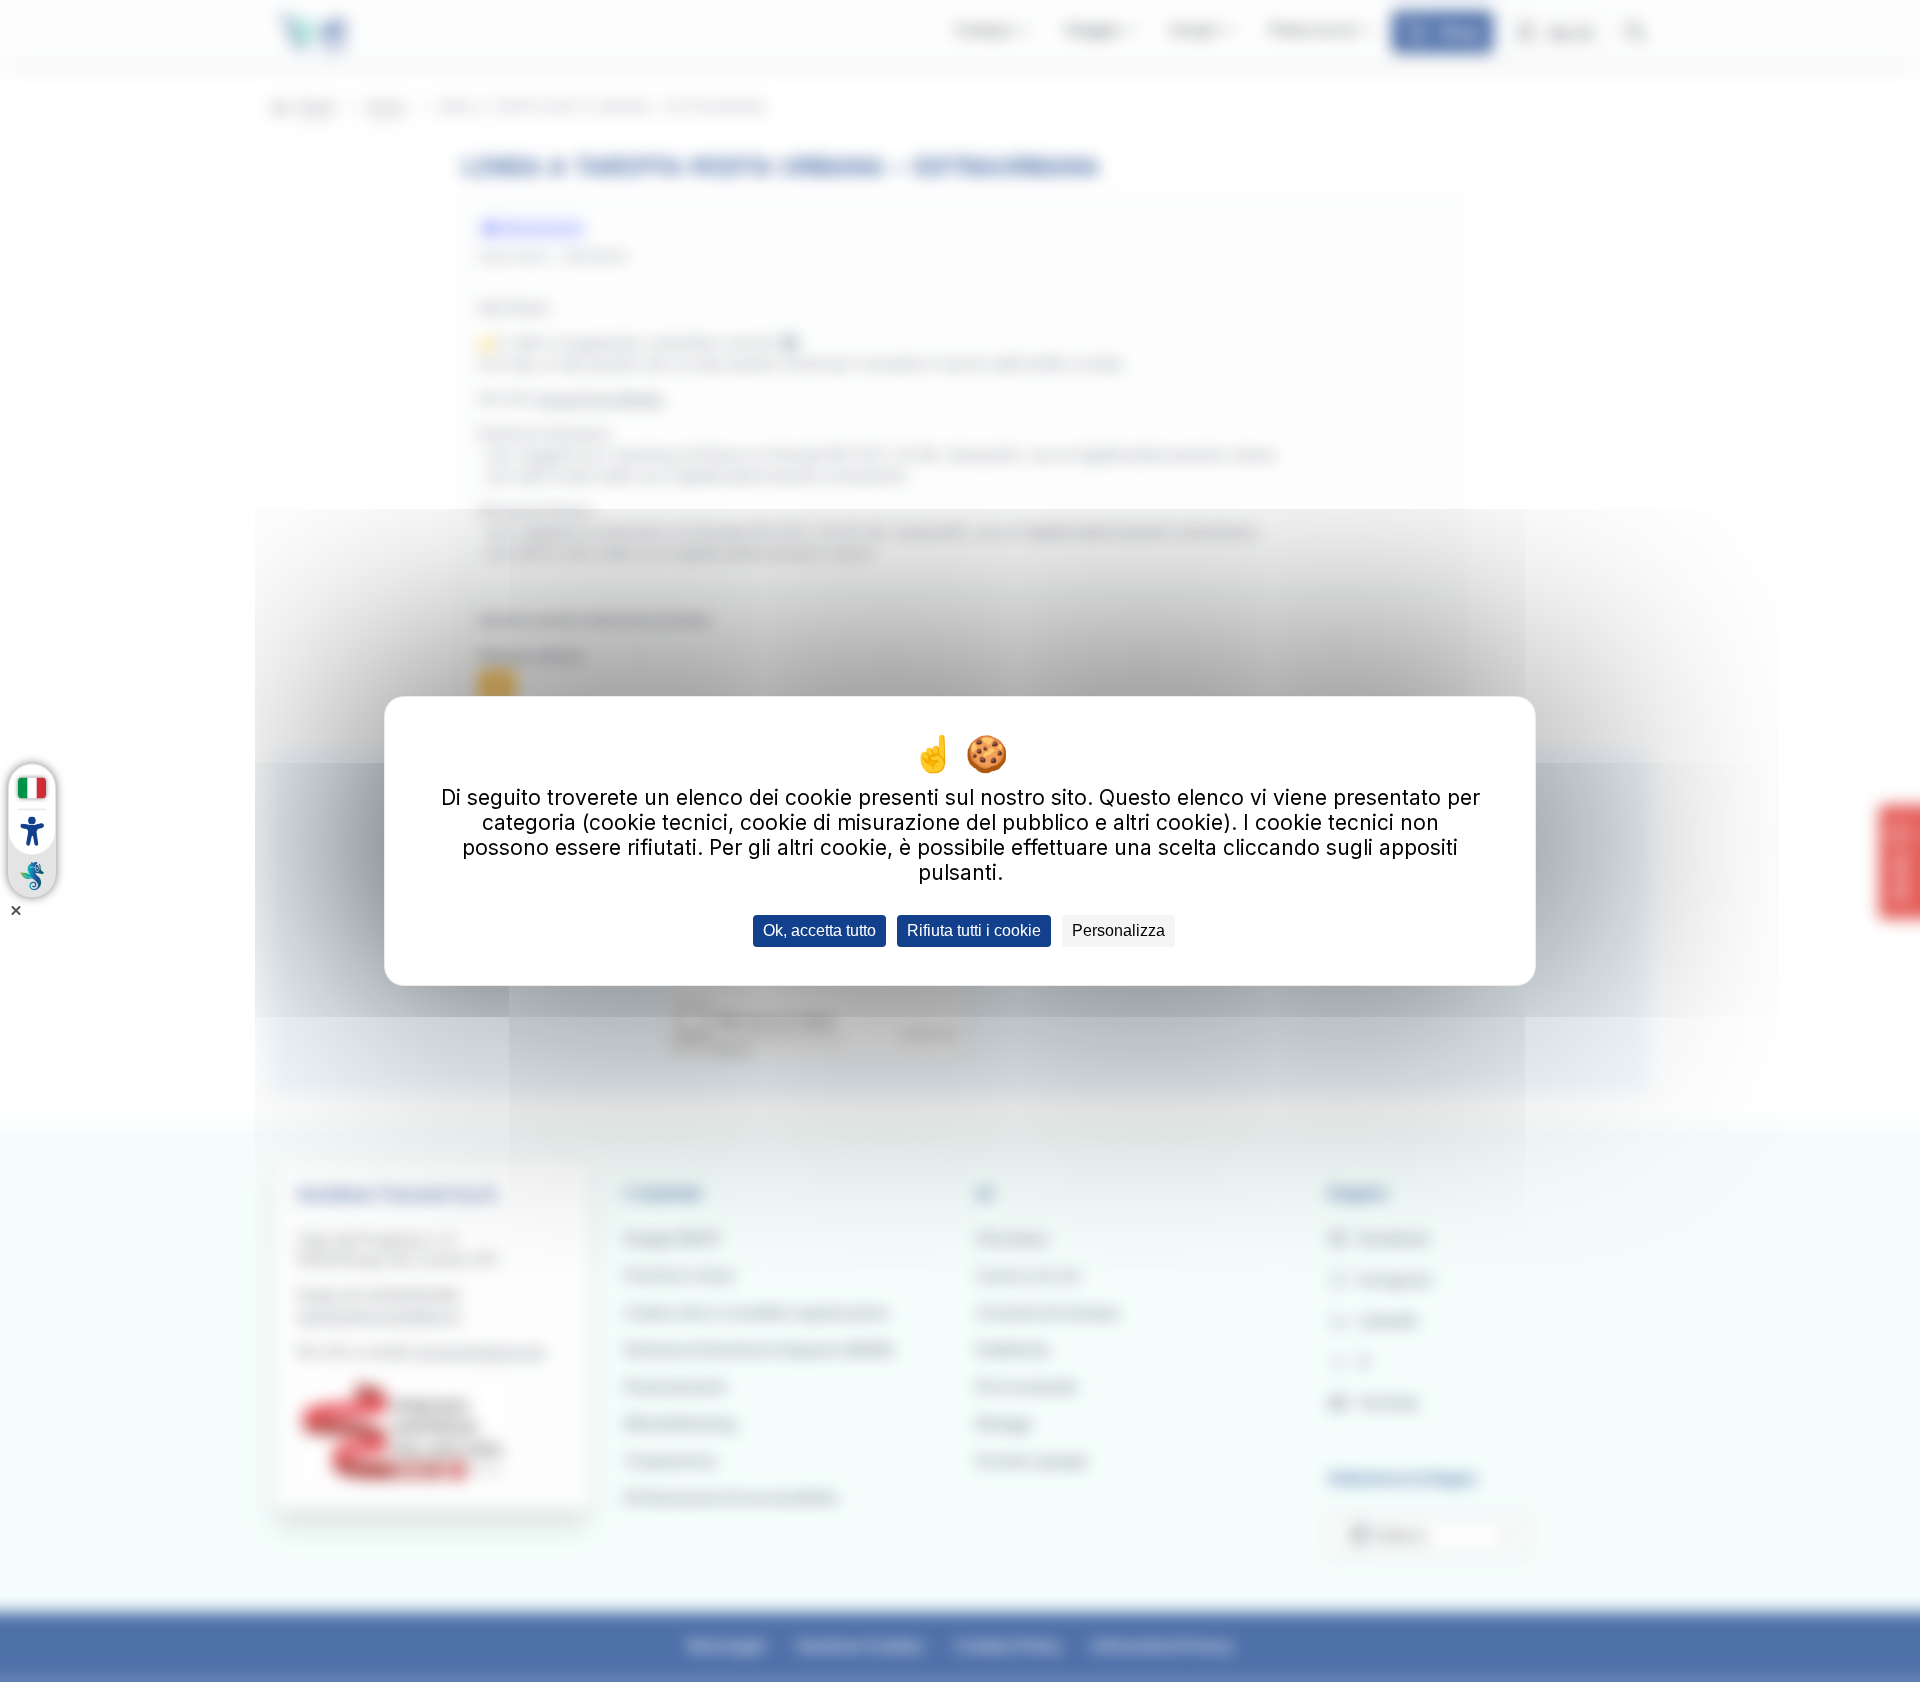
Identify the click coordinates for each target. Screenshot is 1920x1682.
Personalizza (1118, 930)
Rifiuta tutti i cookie (974, 930)
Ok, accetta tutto (819, 930)
